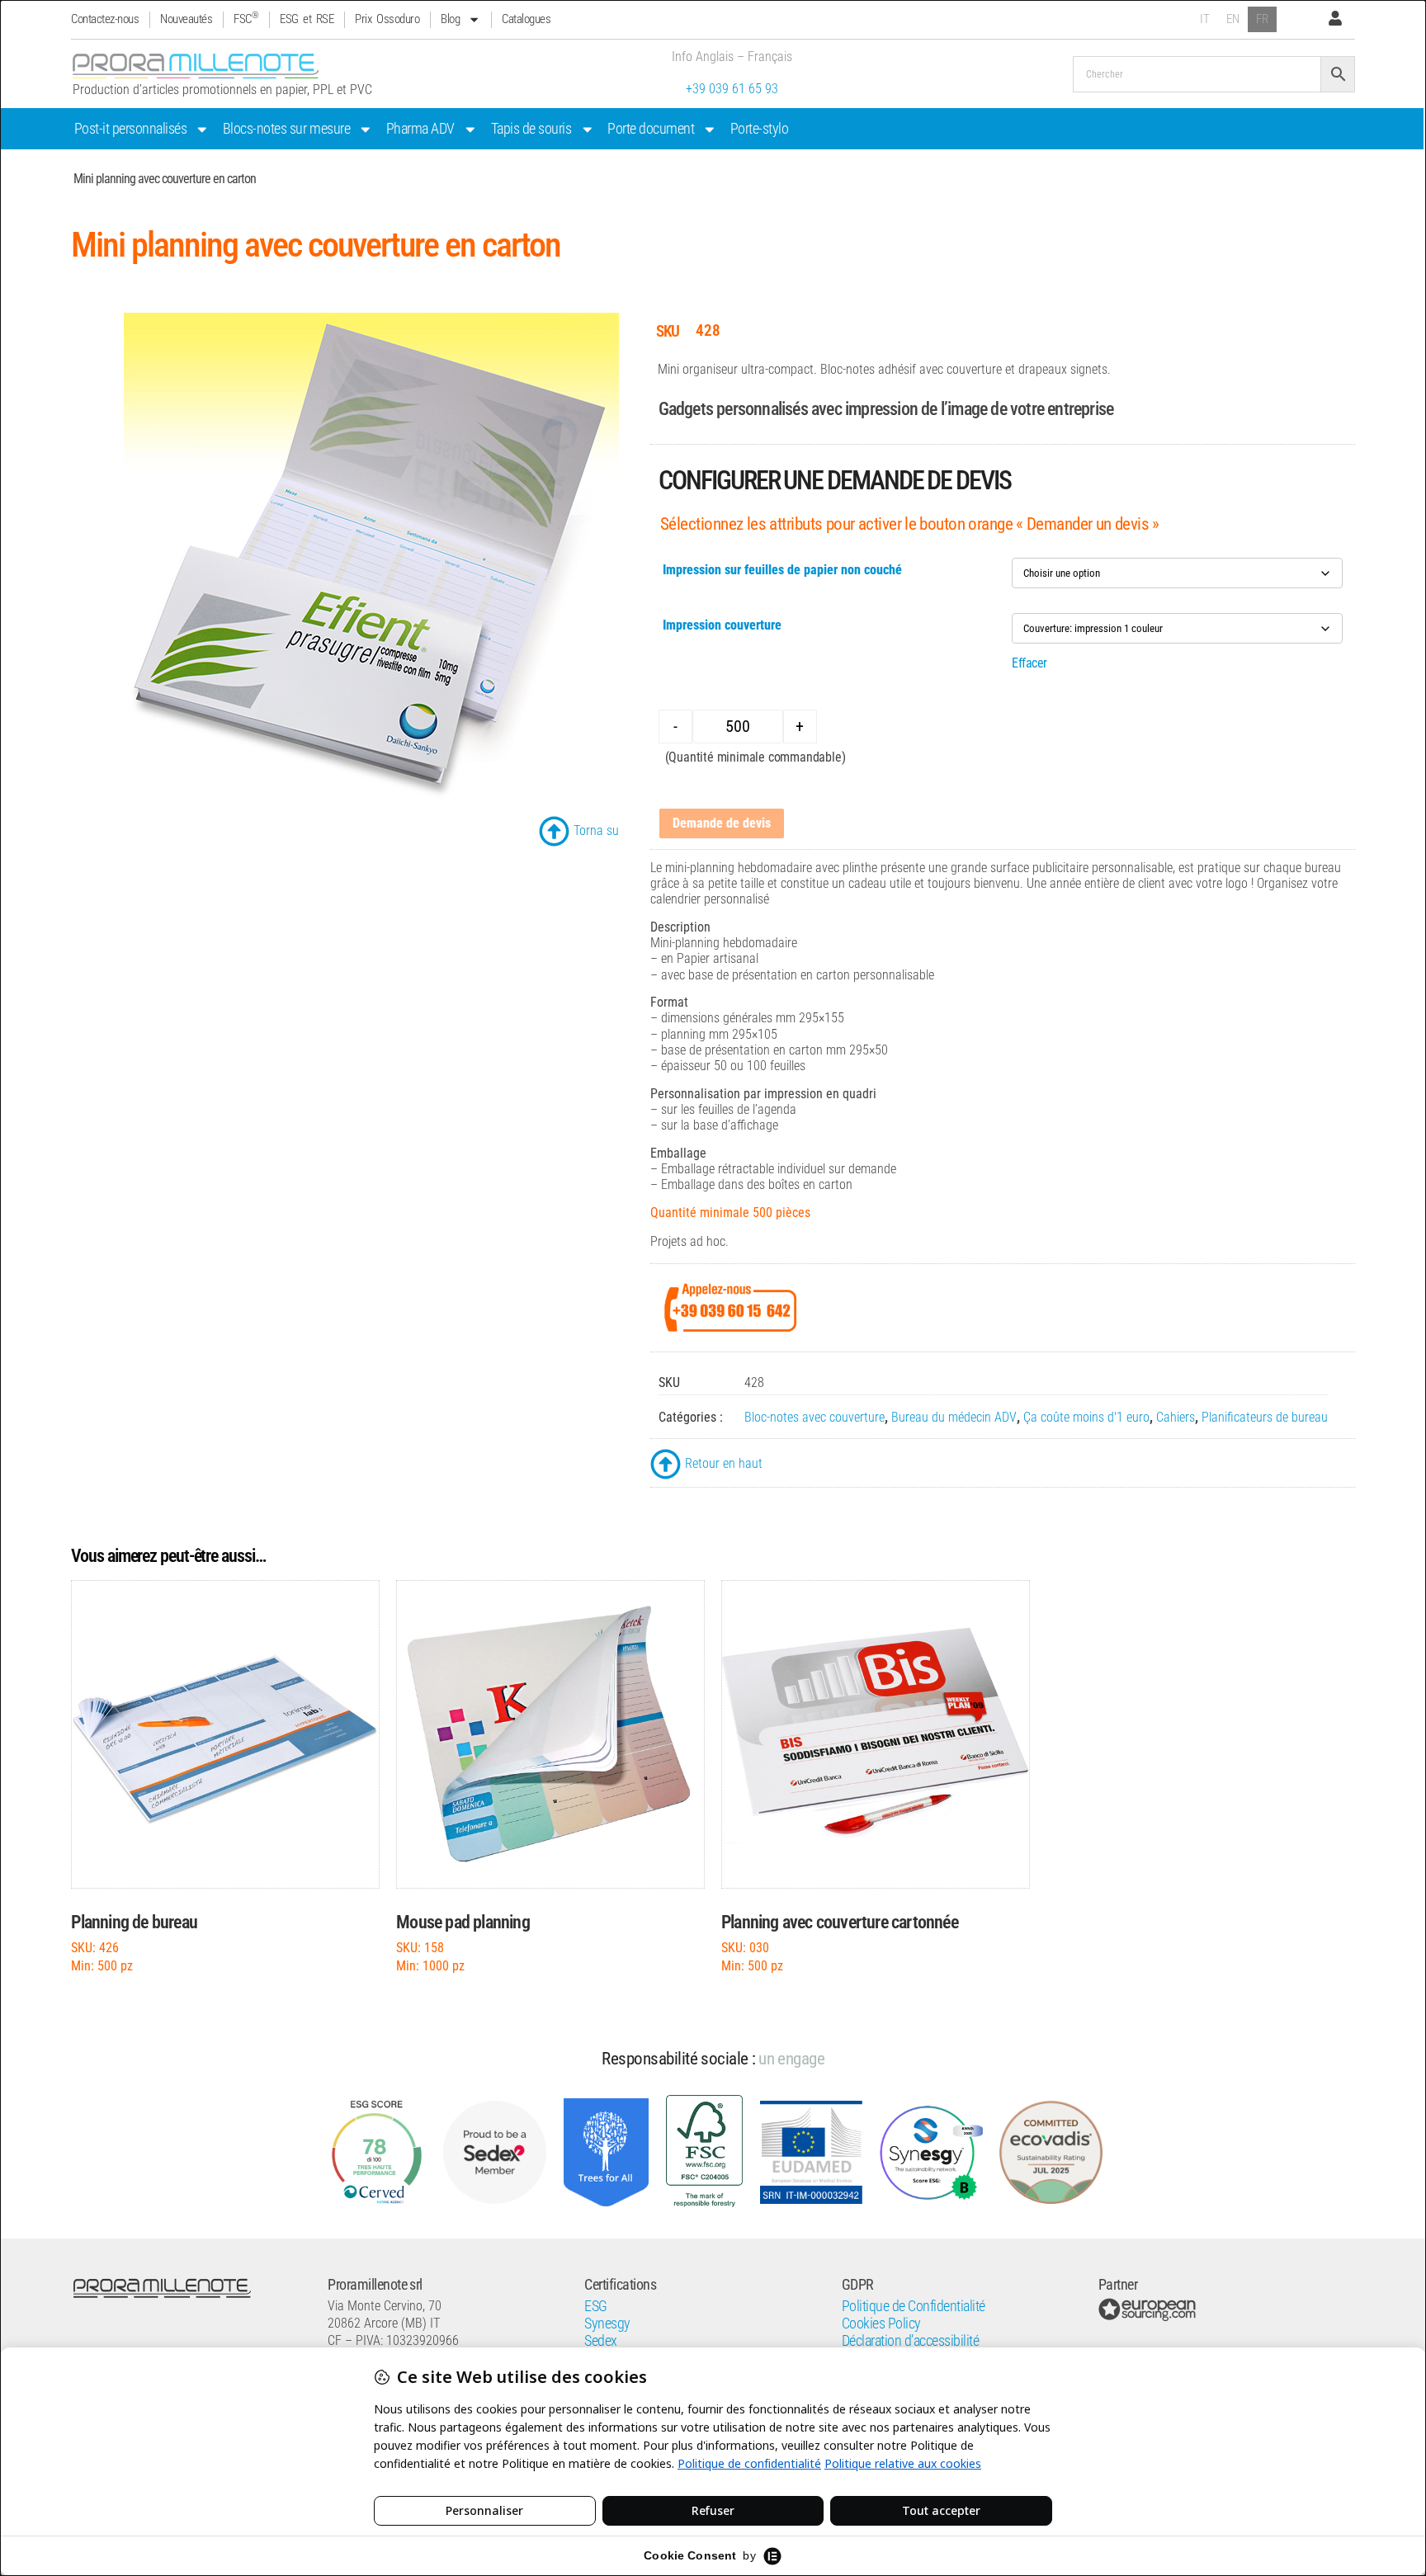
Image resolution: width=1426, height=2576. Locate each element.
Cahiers (1176, 1417)
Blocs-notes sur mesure (286, 129)
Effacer (1029, 663)
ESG (596, 2306)
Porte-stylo (760, 129)
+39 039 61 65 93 (732, 89)
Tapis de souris (531, 129)
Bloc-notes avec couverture (815, 1417)
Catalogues (526, 19)
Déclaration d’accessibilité (911, 2341)
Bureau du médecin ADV (954, 1417)
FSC (246, 19)
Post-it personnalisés (131, 129)
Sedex (601, 2341)
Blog (450, 19)
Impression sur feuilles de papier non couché (782, 570)
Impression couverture (722, 625)
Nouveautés (186, 19)
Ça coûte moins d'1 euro (1086, 1417)
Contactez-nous (105, 19)
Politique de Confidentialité (914, 2306)
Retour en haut (724, 1463)
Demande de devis (722, 823)
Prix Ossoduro (387, 19)
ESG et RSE (307, 19)
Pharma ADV (420, 129)
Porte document (651, 129)
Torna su (596, 830)
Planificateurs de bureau (1265, 1417)
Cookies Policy (881, 2324)
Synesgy (607, 2324)
